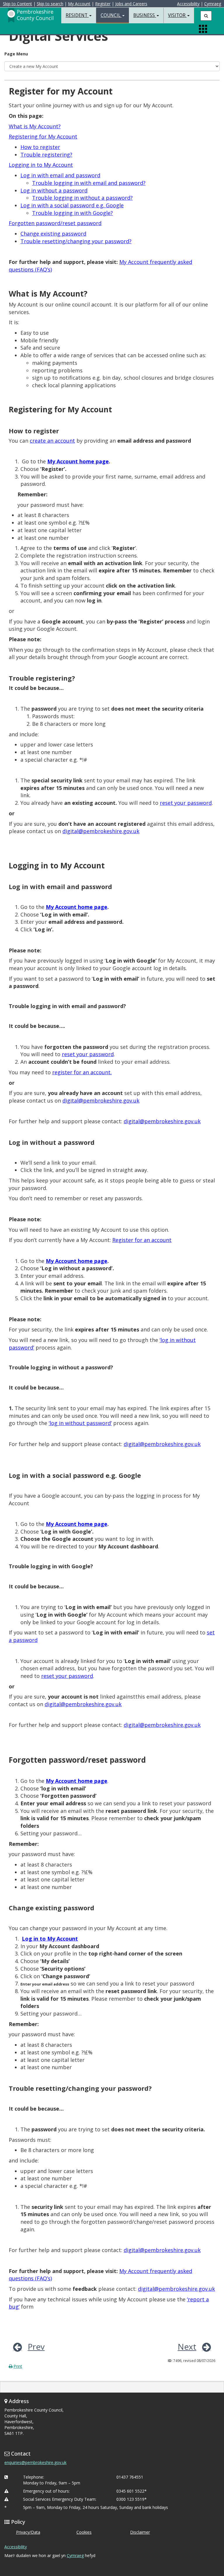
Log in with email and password (60, 175)
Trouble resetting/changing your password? (76, 241)
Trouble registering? (46, 155)
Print (18, 2366)
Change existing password (53, 234)
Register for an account (142, 1240)
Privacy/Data (28, 2532)
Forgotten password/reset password (55, 223)
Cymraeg (213, 4)
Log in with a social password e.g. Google (72, 205)
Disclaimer (140, 2532)
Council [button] (111, 15)
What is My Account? (35, 126)
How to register (40, 147)
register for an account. (82, 1072)
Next (187, 2347)
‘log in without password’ (80, 1423)
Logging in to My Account (41, 165)
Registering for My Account (43, 136)
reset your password (186, 803)
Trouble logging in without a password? (82, 198)
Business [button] (145, 15)
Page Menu (16, 54)
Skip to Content (17, 4)
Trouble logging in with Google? (72, 213)
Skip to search (50, 4)
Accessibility (188, 4)
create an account (52, 441)
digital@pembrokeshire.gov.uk (101, 831)
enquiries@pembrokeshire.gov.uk (35, 2462)
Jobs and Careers (131, 4)
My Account (79, 4)
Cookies (84, 2532)
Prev (36, 2347)
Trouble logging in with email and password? (89, 183)
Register (103, 4)
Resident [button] (77, 15)
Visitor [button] (177, 15)
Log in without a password (54, 190)
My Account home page (77, 1524)
